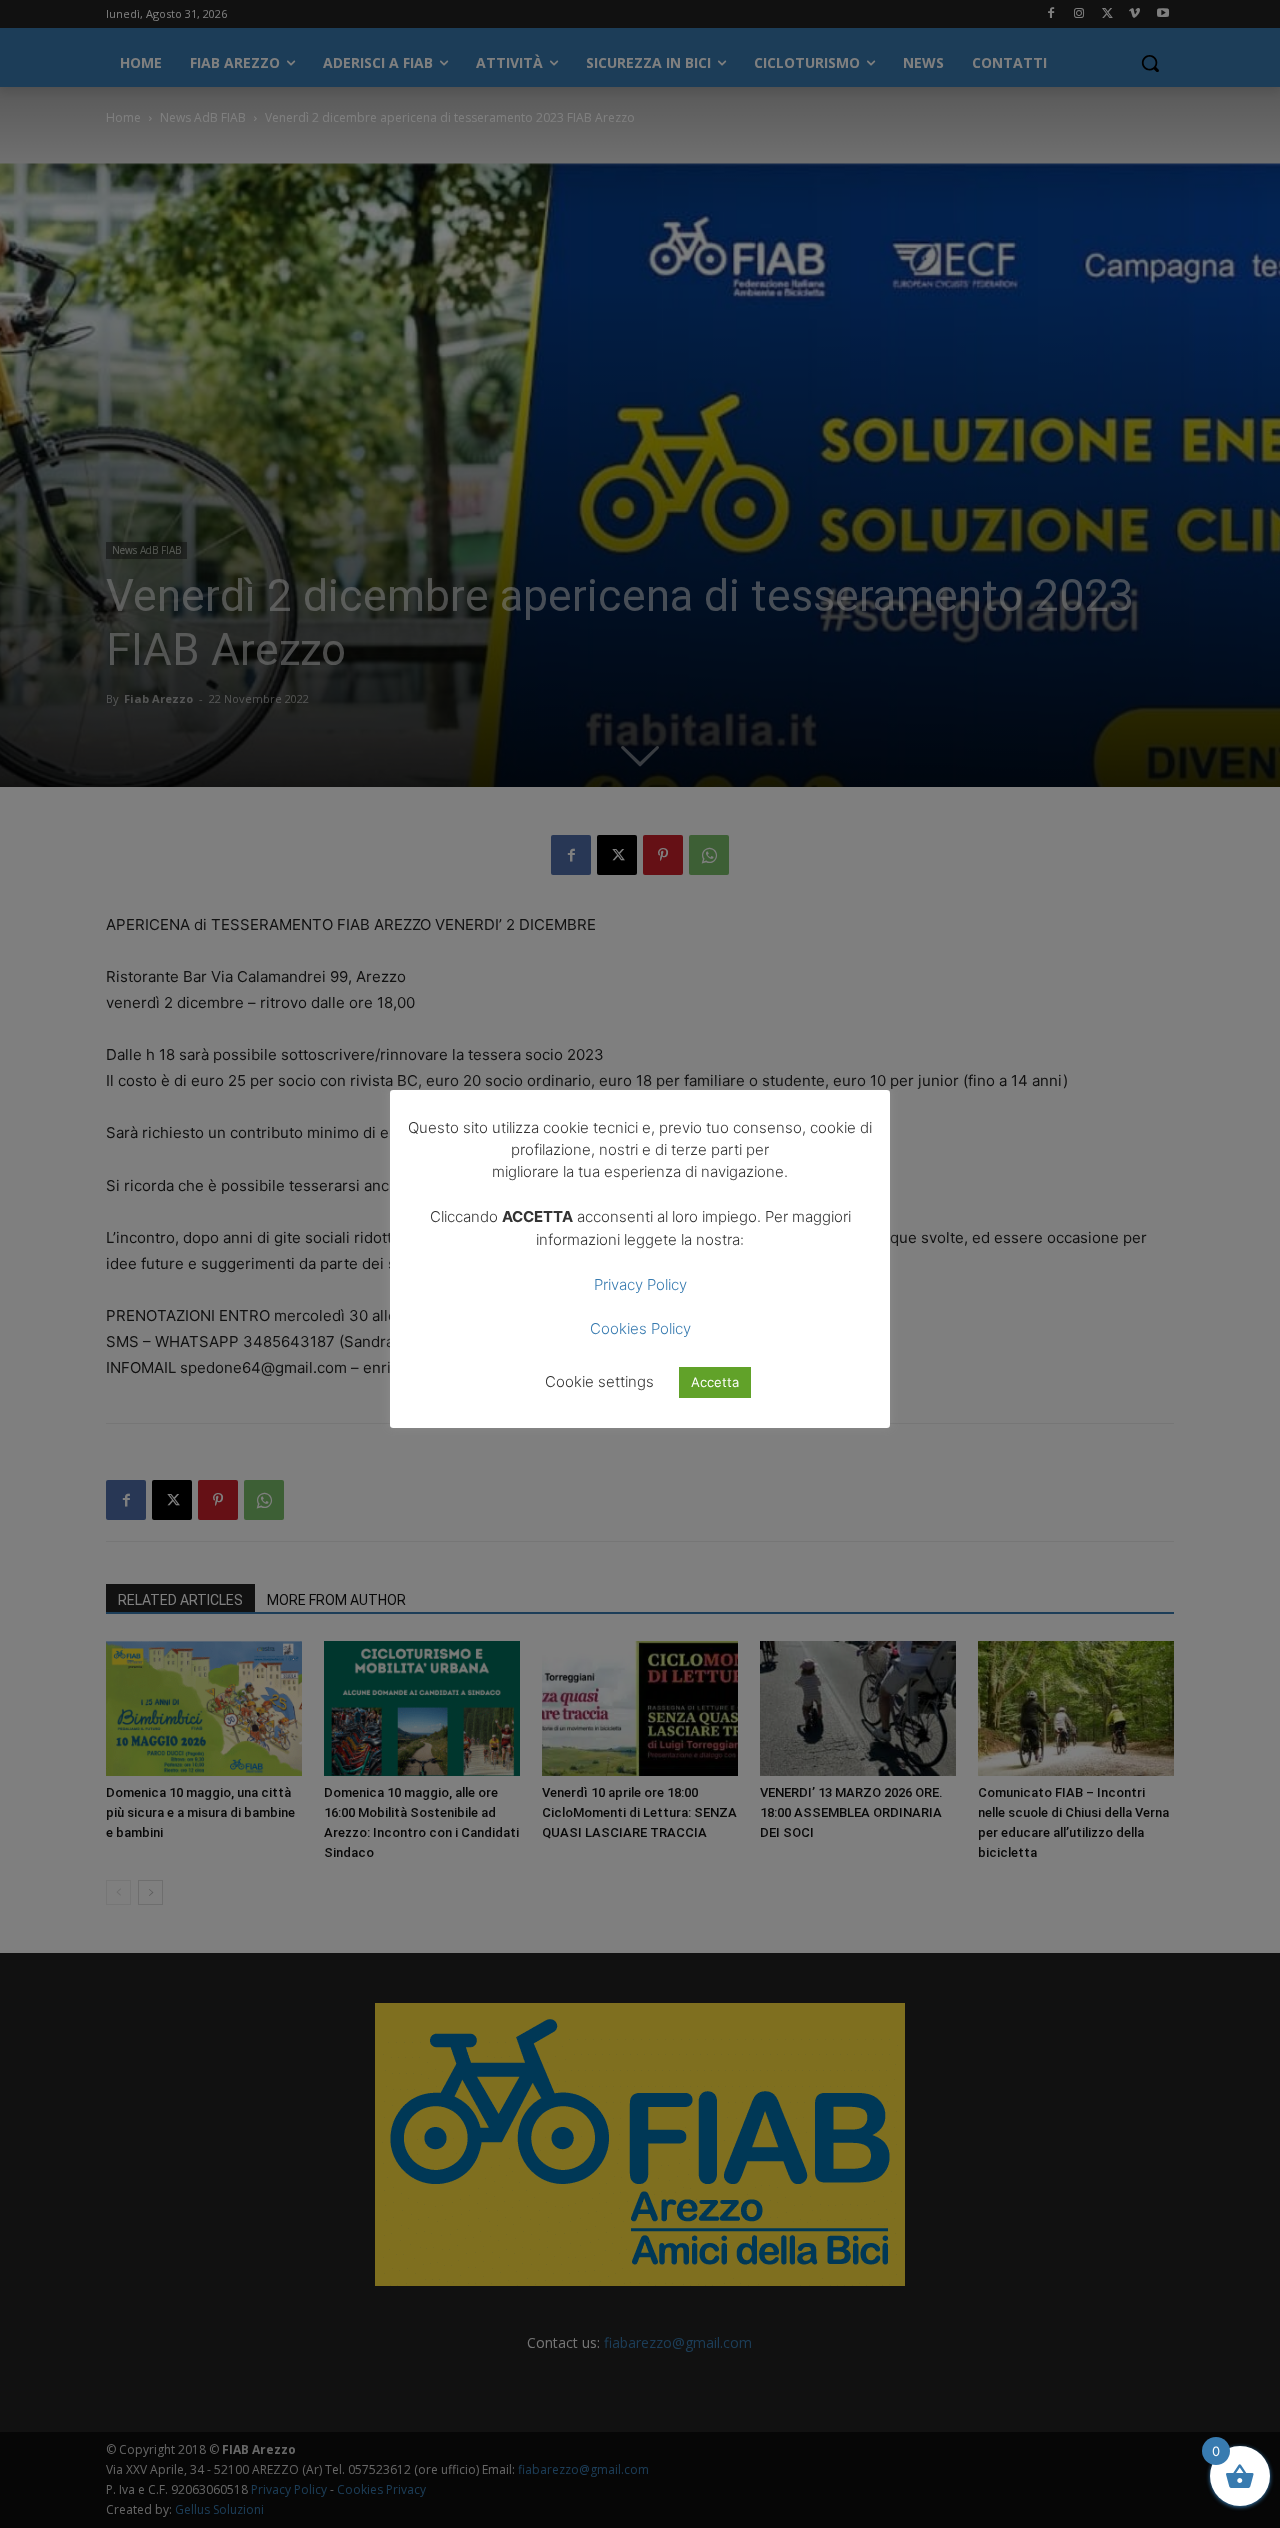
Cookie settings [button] (599, 1381)
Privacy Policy (640, 1284)
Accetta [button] (715, 1382)
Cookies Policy (640, 1328)
